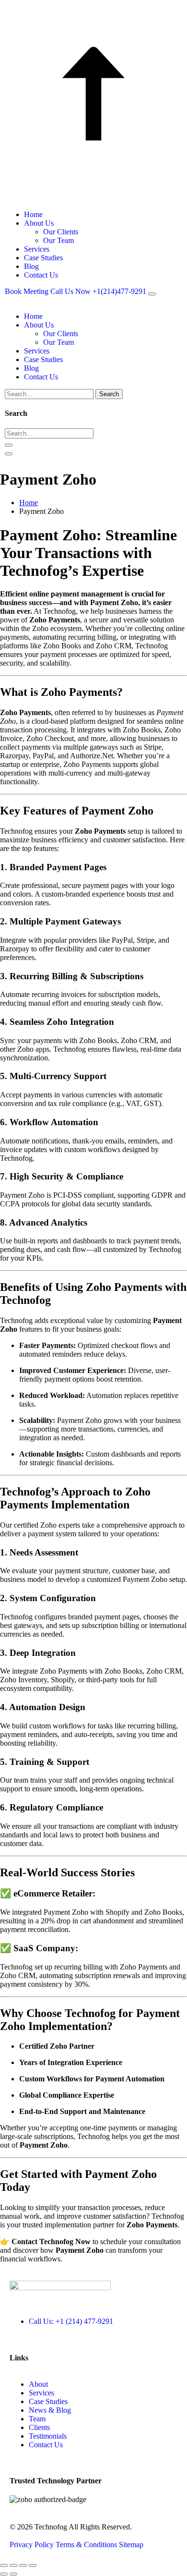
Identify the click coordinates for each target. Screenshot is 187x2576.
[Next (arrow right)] (13, 2574)
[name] (152, 294)
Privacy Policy (33, 2545)
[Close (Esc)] (33, 2565)
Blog (31, 266)
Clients (39, 2427)
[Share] (23, 2565)
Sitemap (131, 2545)
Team (37, 2419)
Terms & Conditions (87, 2545)
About (38, 2384)
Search (109, 394)
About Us (39, 223)
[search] (9, 445)
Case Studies (43, 258)
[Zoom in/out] (4, 2565)
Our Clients (61, 232)
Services (37, 249)
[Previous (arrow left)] (4, 2574)
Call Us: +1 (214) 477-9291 (71, 2321)
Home (33, 214)
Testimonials (48, 2436)
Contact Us (41, 275)
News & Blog (50, 2410)
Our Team (58, 240)
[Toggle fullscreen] (13, 2565)
